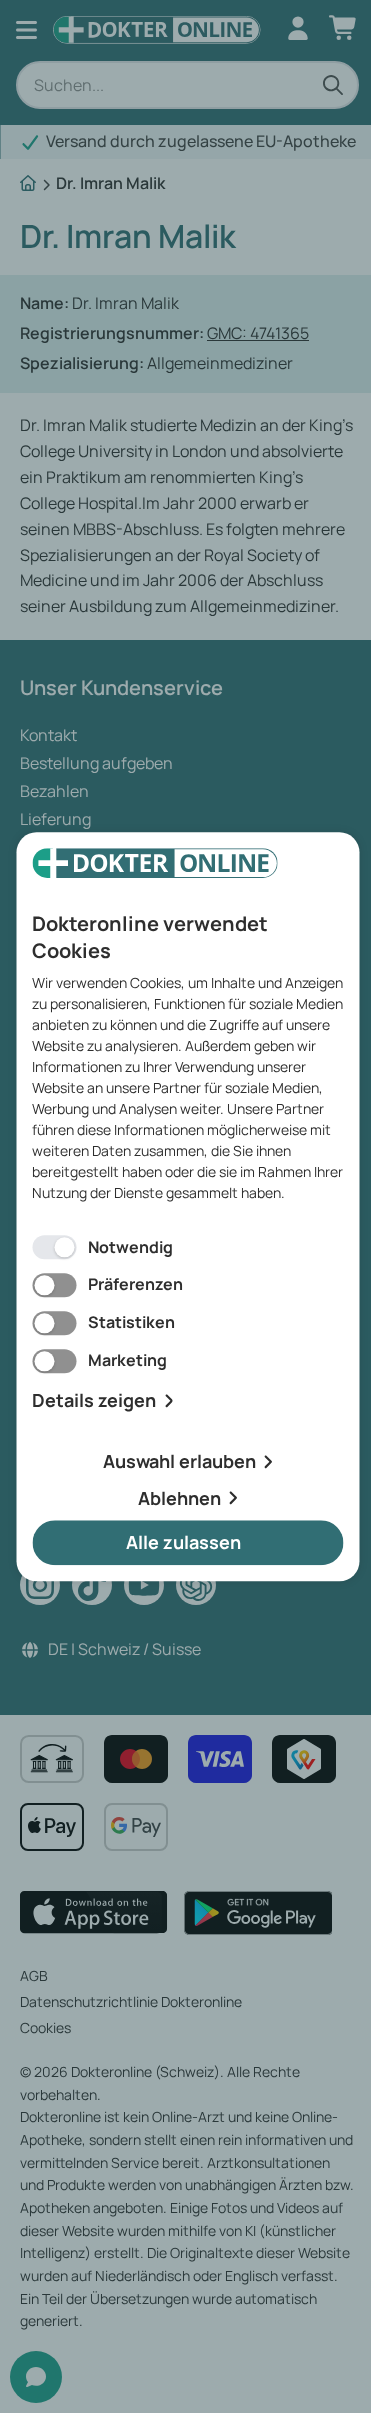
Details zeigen (94, 1400)
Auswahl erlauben (179, 1461)
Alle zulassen (183, 1543)
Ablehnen (179, 1498)
